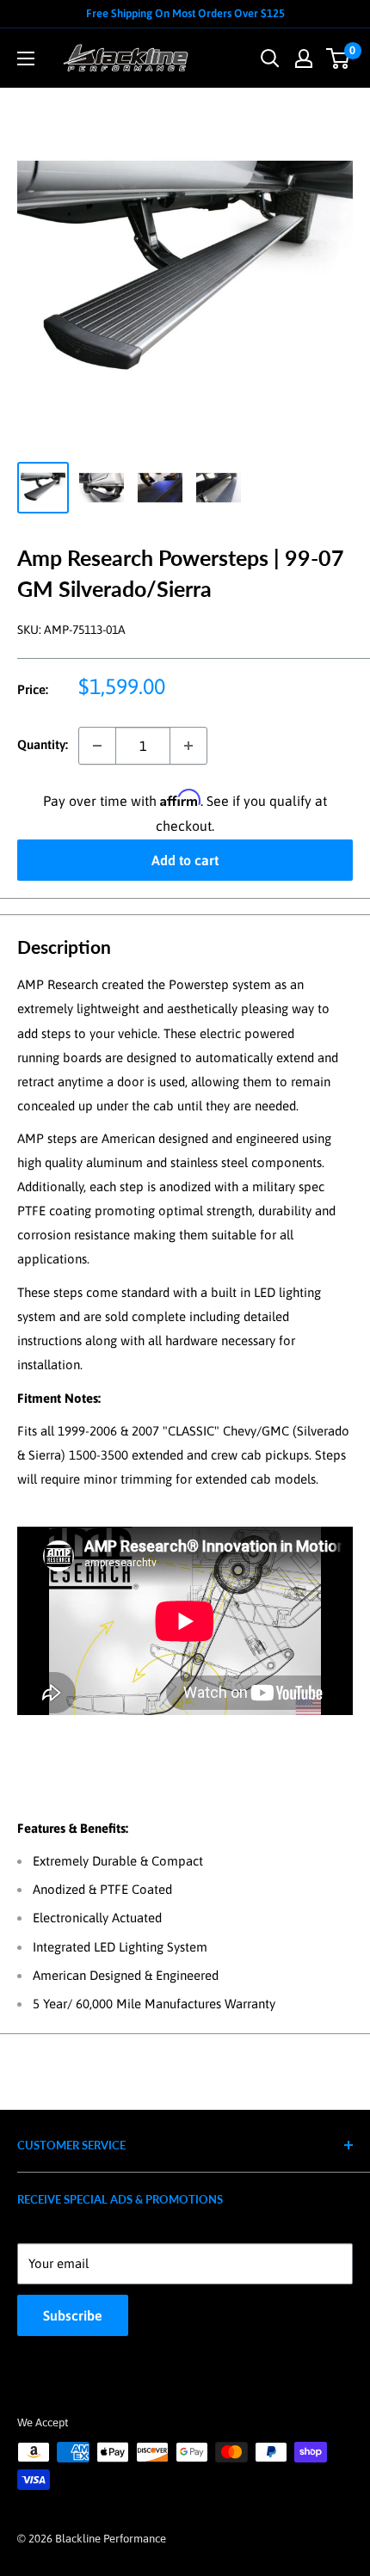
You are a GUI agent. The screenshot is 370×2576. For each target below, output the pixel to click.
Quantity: (43, 744)
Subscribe (73, 2315)
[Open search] (270, 58)
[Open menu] (26, 58)
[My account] (304, 58)
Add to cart (185, 860)
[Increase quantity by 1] (188, 746)
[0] (339, 58)
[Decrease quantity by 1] (97, 746)
